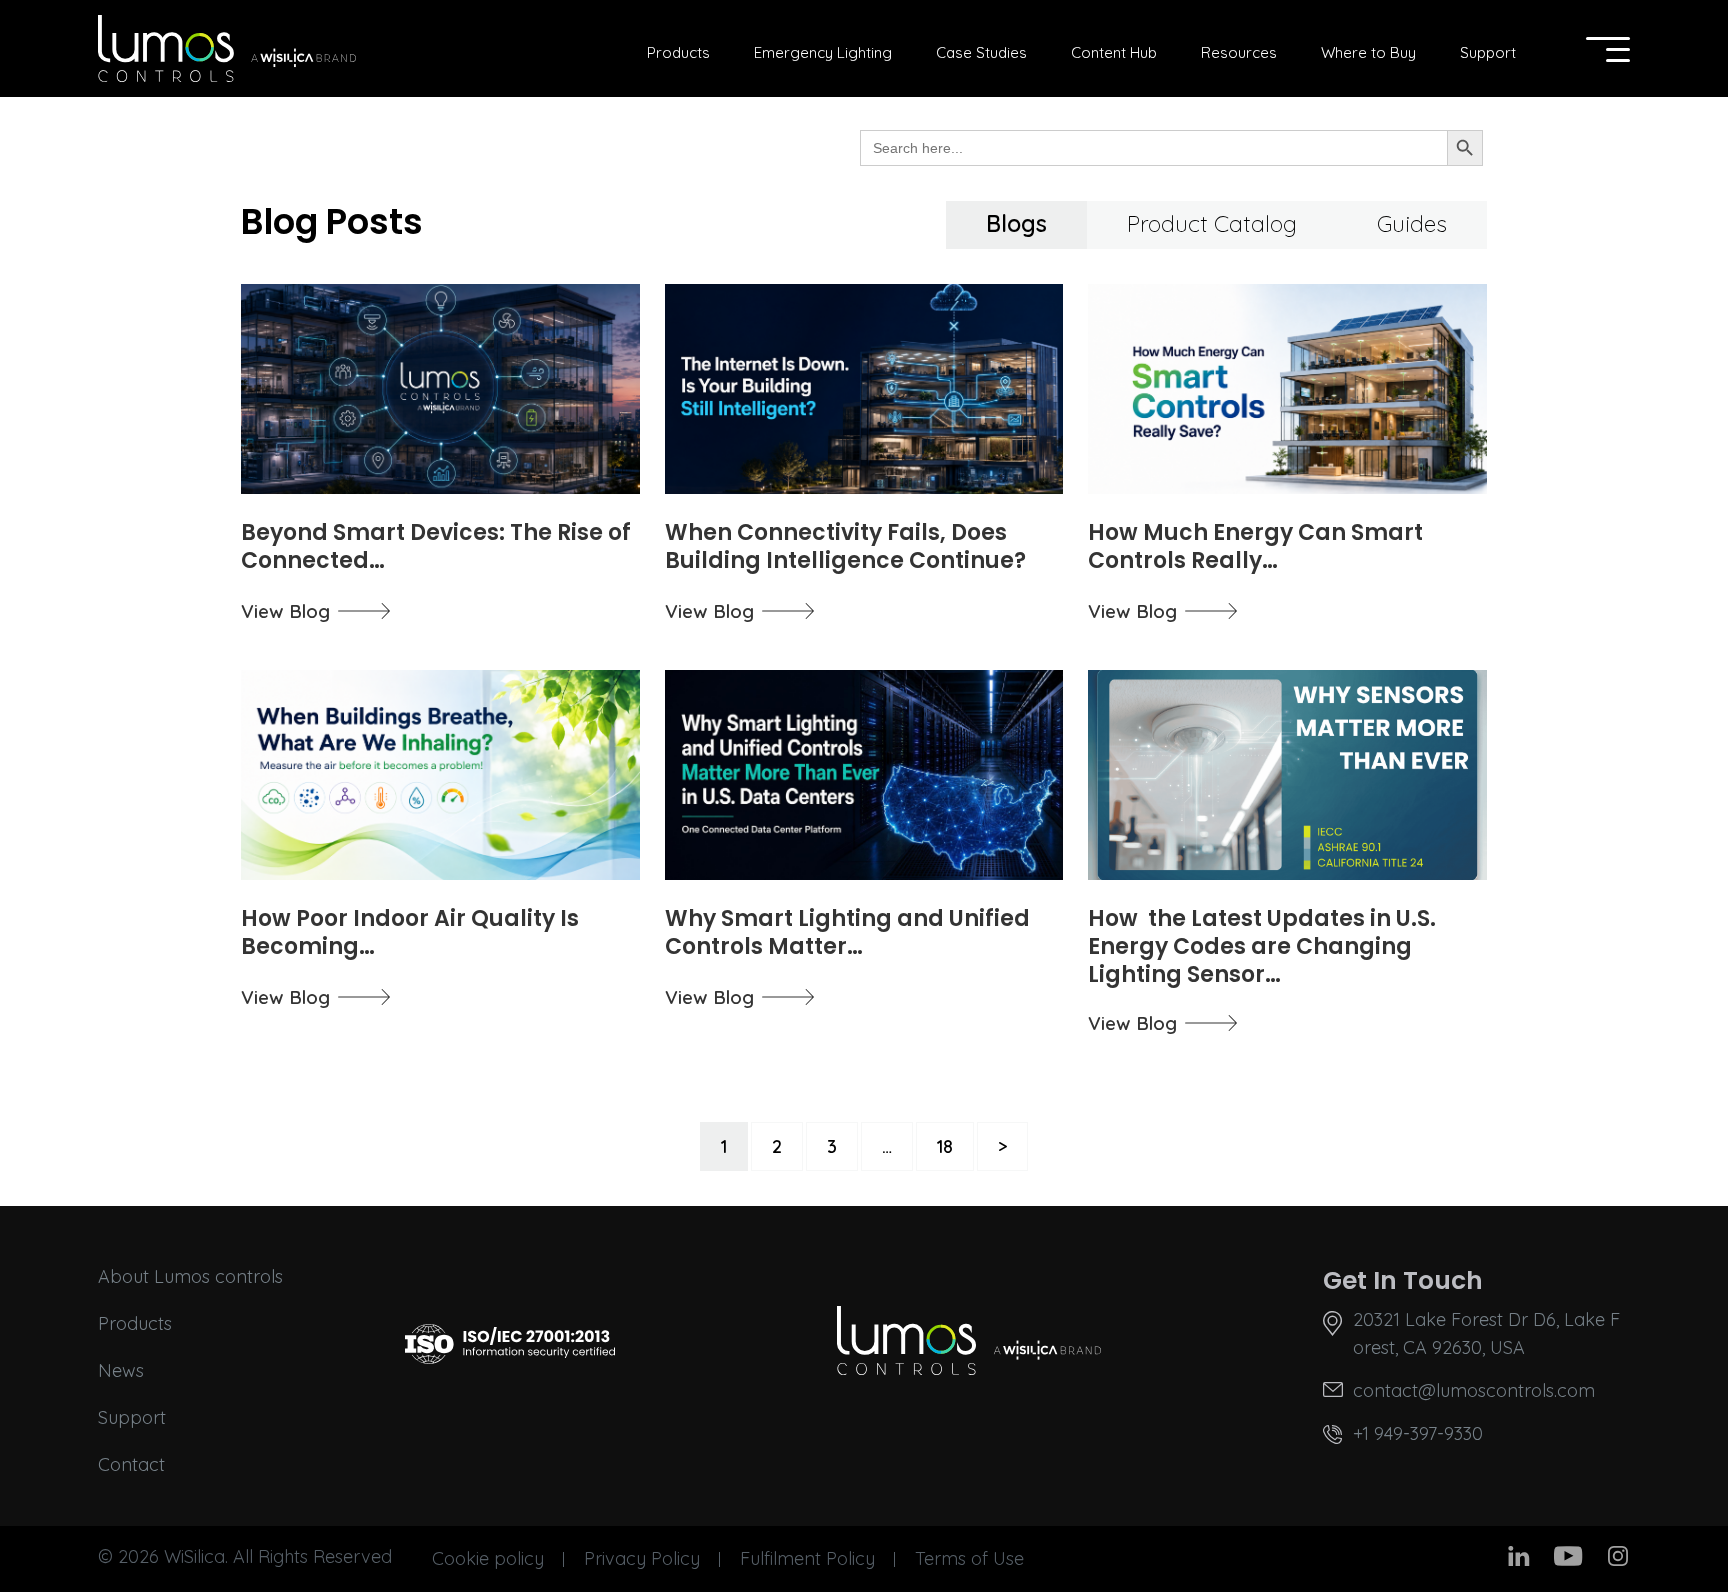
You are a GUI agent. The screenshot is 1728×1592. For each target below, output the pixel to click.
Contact (131, 1465)
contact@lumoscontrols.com (1474, 1390)
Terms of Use (969, 1558)
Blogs (1016, 224)
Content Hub (1114, 52)
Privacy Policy (642, 1558)
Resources (1239, 52)
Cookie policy (488, 1558)
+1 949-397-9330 (1418, 1433)
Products (678, 52)
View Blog (285, 611)
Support (1488, 52)
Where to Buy (1368, 52)
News (121, 1371)
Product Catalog (1212, 224)
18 (945, 1146)
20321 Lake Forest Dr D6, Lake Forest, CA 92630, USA (1486, 1333)
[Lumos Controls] (227, 48)
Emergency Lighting (823, 52)
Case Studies (981, 52)
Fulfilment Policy (807, 1558)
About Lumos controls (190, 1277)
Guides (1412, 224)
